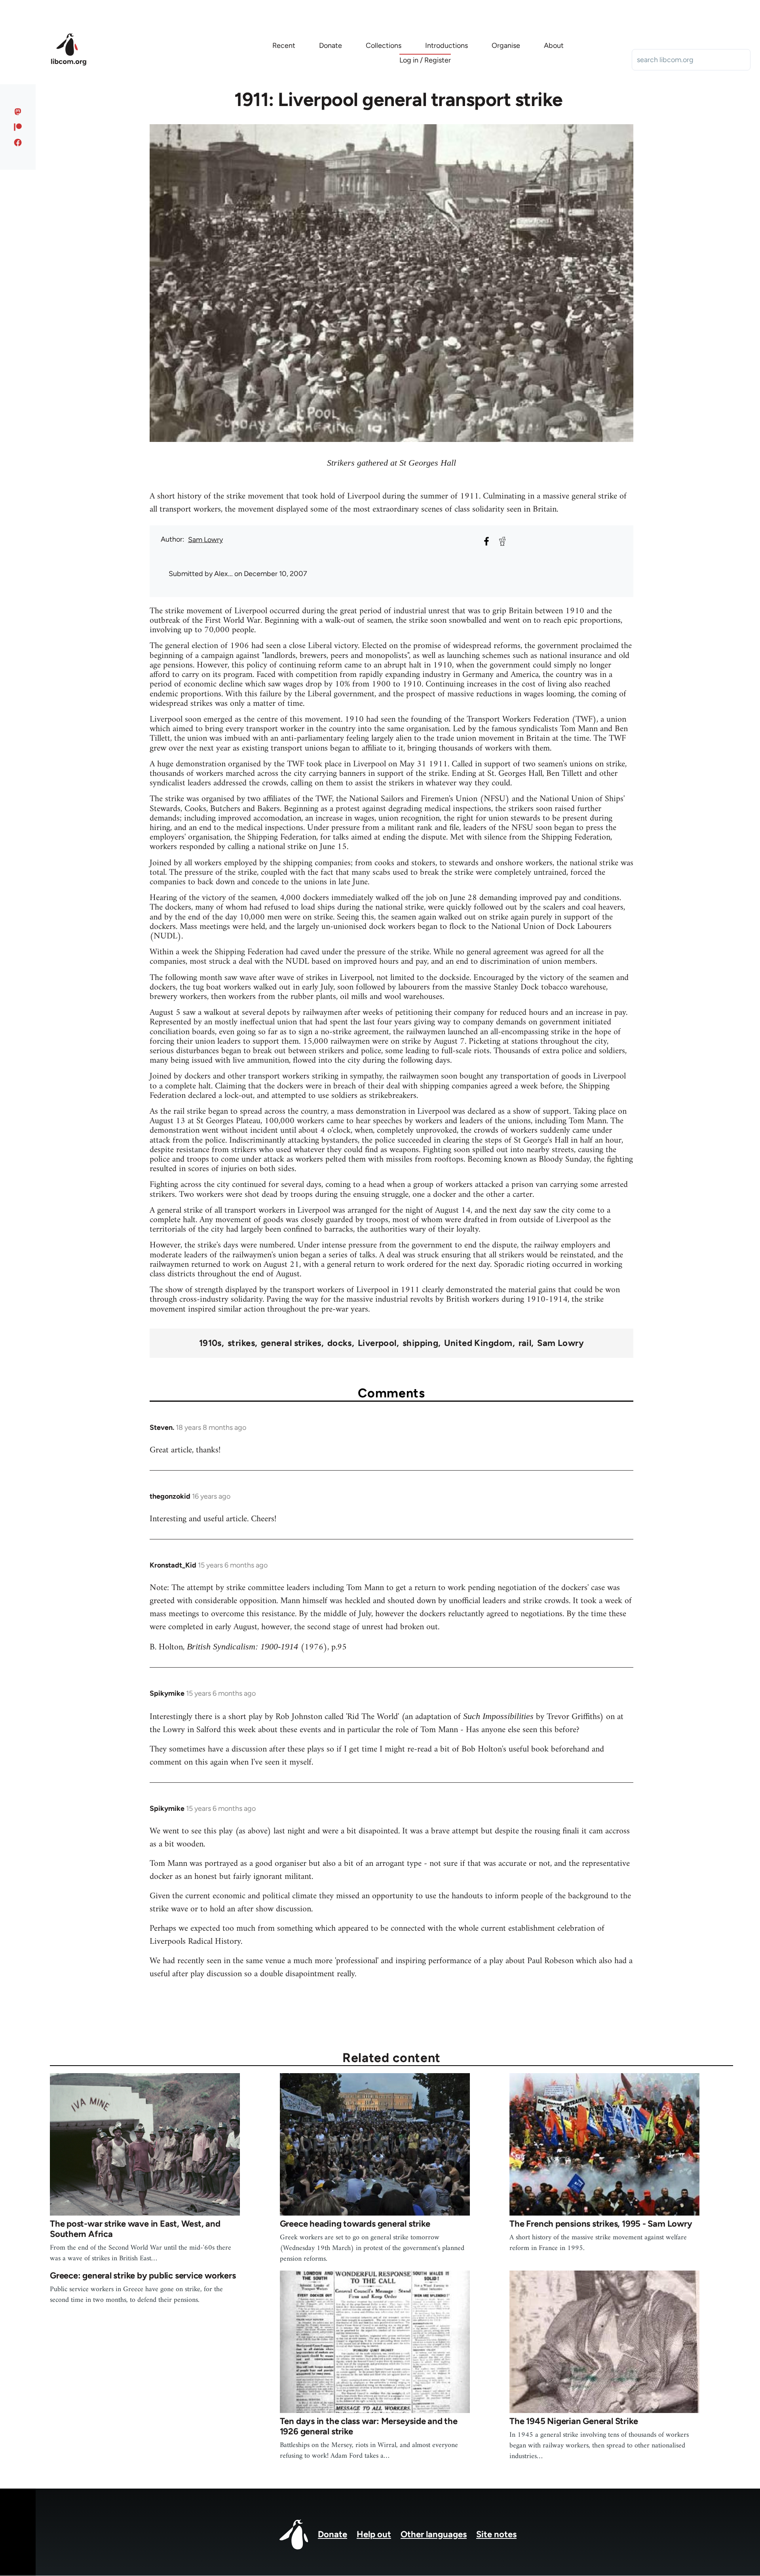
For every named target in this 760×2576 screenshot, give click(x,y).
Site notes (496, 2534)
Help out (374, 2534)
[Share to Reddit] (502, 541)
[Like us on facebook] (18, 142)
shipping (421, 1343)
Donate (332, 2534)
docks (340, 1343)
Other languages (434, 2534)
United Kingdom (478, 1343)
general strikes (291, 1343)
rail (525, 1343)
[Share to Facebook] (486, 541)
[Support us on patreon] (18, 127)
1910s (210, 1343)
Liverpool (377, 1343)
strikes (241, 1343)
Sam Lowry (205, 540)
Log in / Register (425, 60)
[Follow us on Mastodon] (18, 112)
